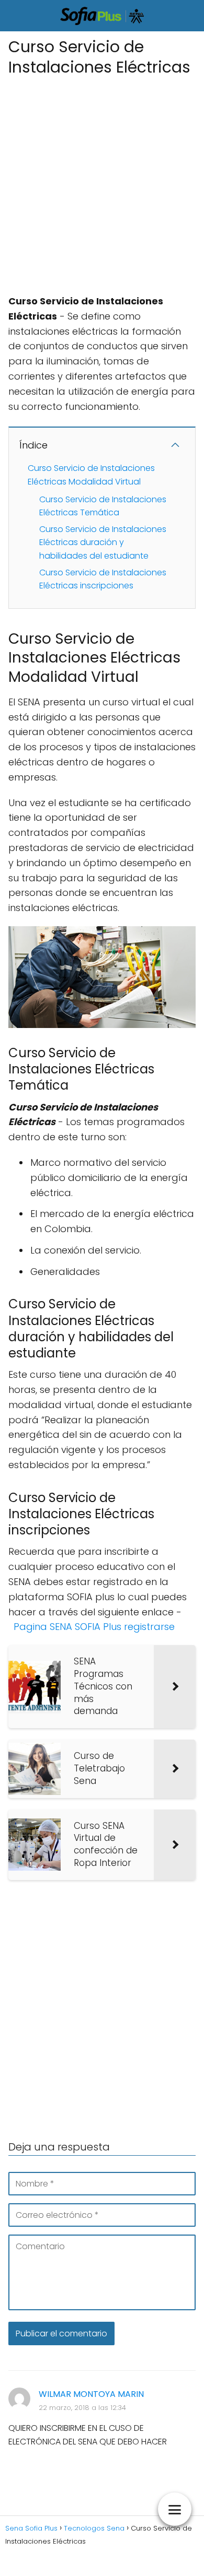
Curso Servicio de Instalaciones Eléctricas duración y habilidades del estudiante (103, 542)
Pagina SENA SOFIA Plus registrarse (94, 1627)
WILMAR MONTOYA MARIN (91, 2394)
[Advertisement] (102, 182)
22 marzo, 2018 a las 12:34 (82, 2408)
